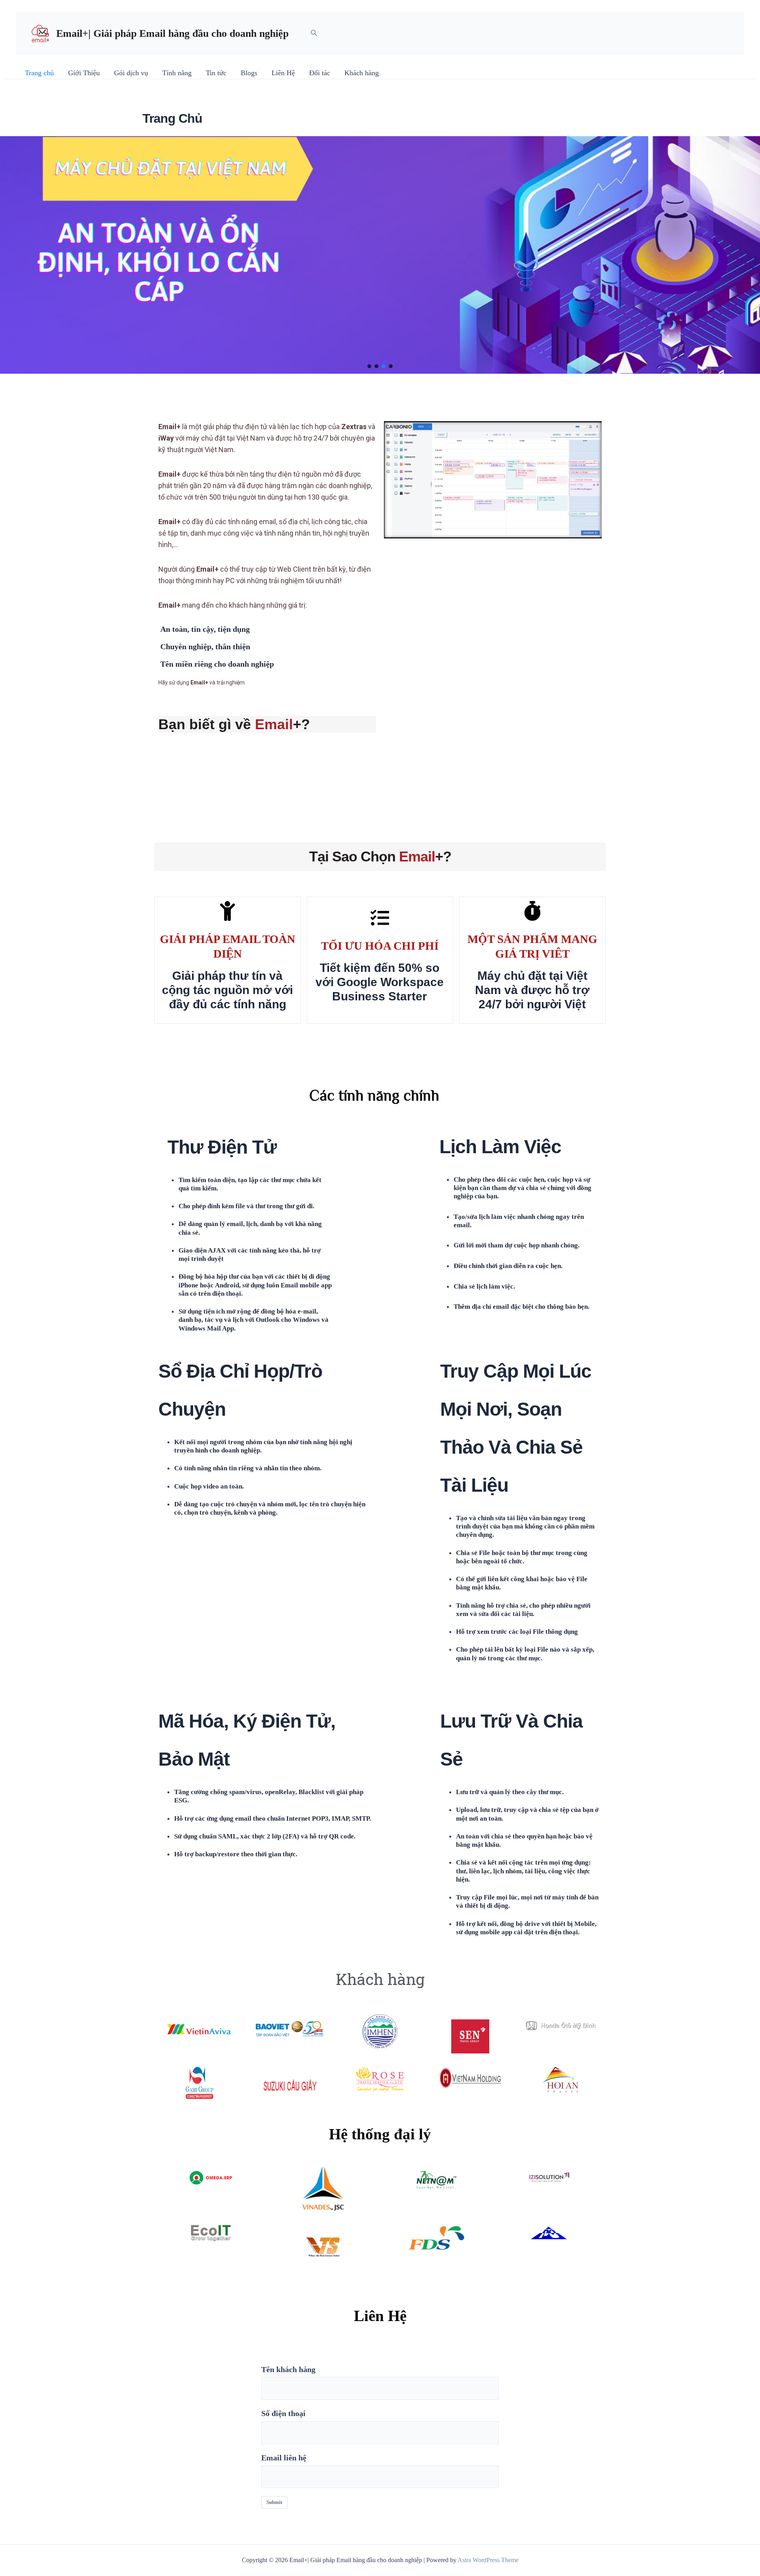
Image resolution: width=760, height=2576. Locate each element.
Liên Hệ (283, 73)
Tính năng (177, 73)
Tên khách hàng (288, 2369)
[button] (369, 366)
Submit (274, 2502)
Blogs (249, 73)
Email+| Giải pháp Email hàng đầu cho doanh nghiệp (172, 33)
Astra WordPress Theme (488, 2560)
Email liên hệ (284, 2458)
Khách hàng (362, 73)
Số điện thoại (283, 2413)
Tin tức (216, 73)
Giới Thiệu (84, 73)
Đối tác (320, 73)
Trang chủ (39, 73)
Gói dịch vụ (131, 73)
